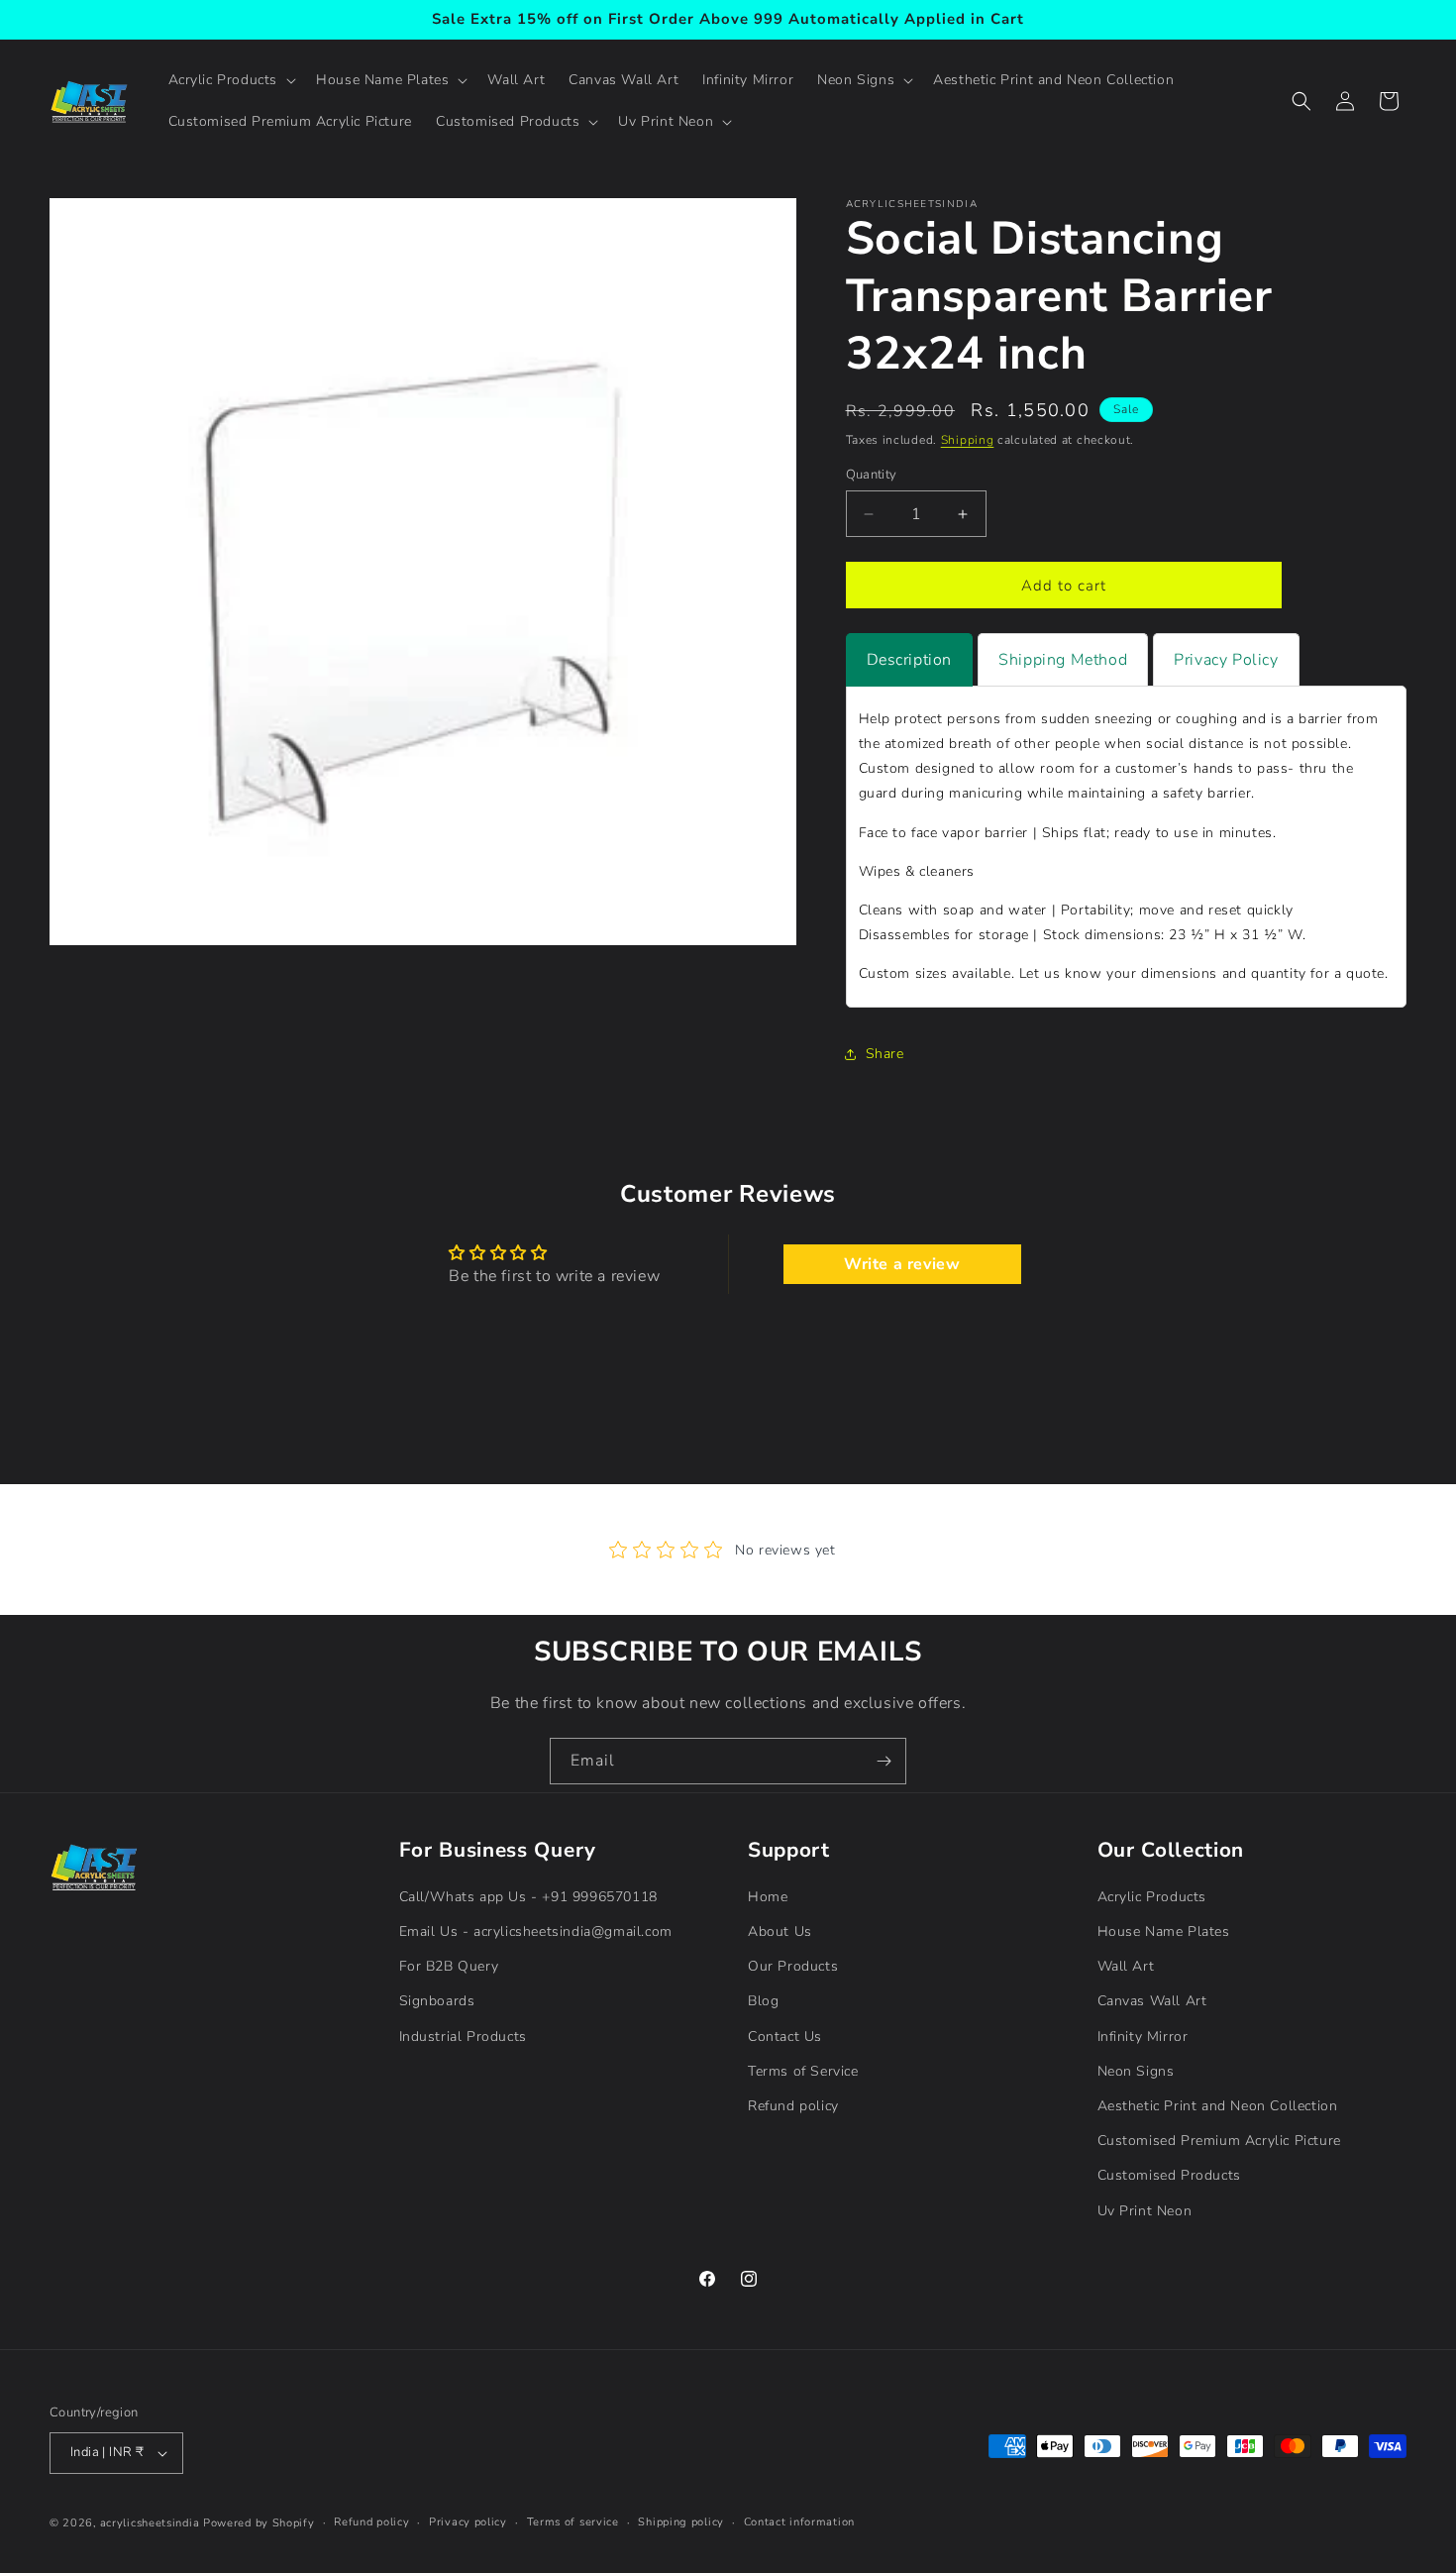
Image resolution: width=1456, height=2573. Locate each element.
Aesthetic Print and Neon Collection (1218, 2106)
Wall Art (1126, 1966)
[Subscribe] (884, 1761)
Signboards (437, 2002)
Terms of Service (803, 2071)
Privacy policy (468, 2522)
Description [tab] (910, 660)
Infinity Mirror (1143, 2037)
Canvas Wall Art (1152, 2002)
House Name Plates (1164, 1931)
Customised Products (1169, 2175)
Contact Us (785, 2037)
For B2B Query (449, 1966)
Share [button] (885, 1054)
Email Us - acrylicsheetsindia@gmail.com (536, 1931)
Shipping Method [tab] (1063, 660)
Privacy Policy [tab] (1226, 660)
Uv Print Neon (1145, 2211)
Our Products (793, 1966)
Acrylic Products (1152, 1897)
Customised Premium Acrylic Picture (1219, 2141)
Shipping (968, 440)
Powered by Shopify (259, 2523)
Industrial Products (463, 2037)
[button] (231, 80)
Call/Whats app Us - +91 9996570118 (528, 1897)
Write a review (902, 1264)
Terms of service (573, 2522)
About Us (780, 1931)
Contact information (799, 2522)
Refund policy (793, 2106)
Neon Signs (1136, 2071)
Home (768, 1897)
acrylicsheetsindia (150, 2523)
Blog (763, 2002)
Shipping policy (681, 2522)
